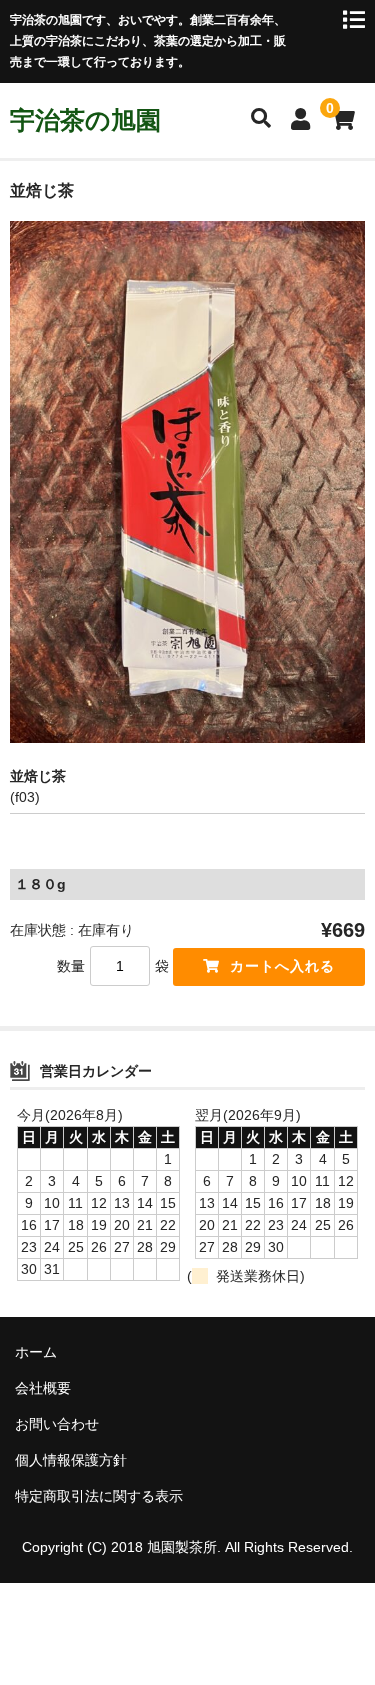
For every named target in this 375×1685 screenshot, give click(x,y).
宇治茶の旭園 (85, 120)
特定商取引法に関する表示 (99, 1496)
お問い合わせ (57, 1424)
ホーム (36, 1352)
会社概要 (43, 1388)
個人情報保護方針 (71, 1460)
